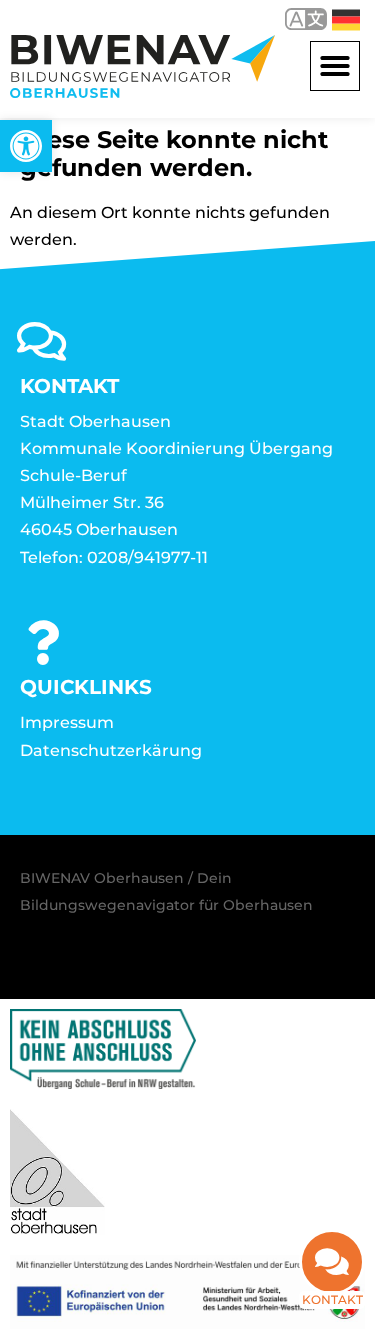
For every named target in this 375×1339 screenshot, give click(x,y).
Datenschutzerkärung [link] (111, 750)
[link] (26, 146)
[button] (335, 66)
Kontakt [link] (332, 1299)
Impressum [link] (67, 722)
